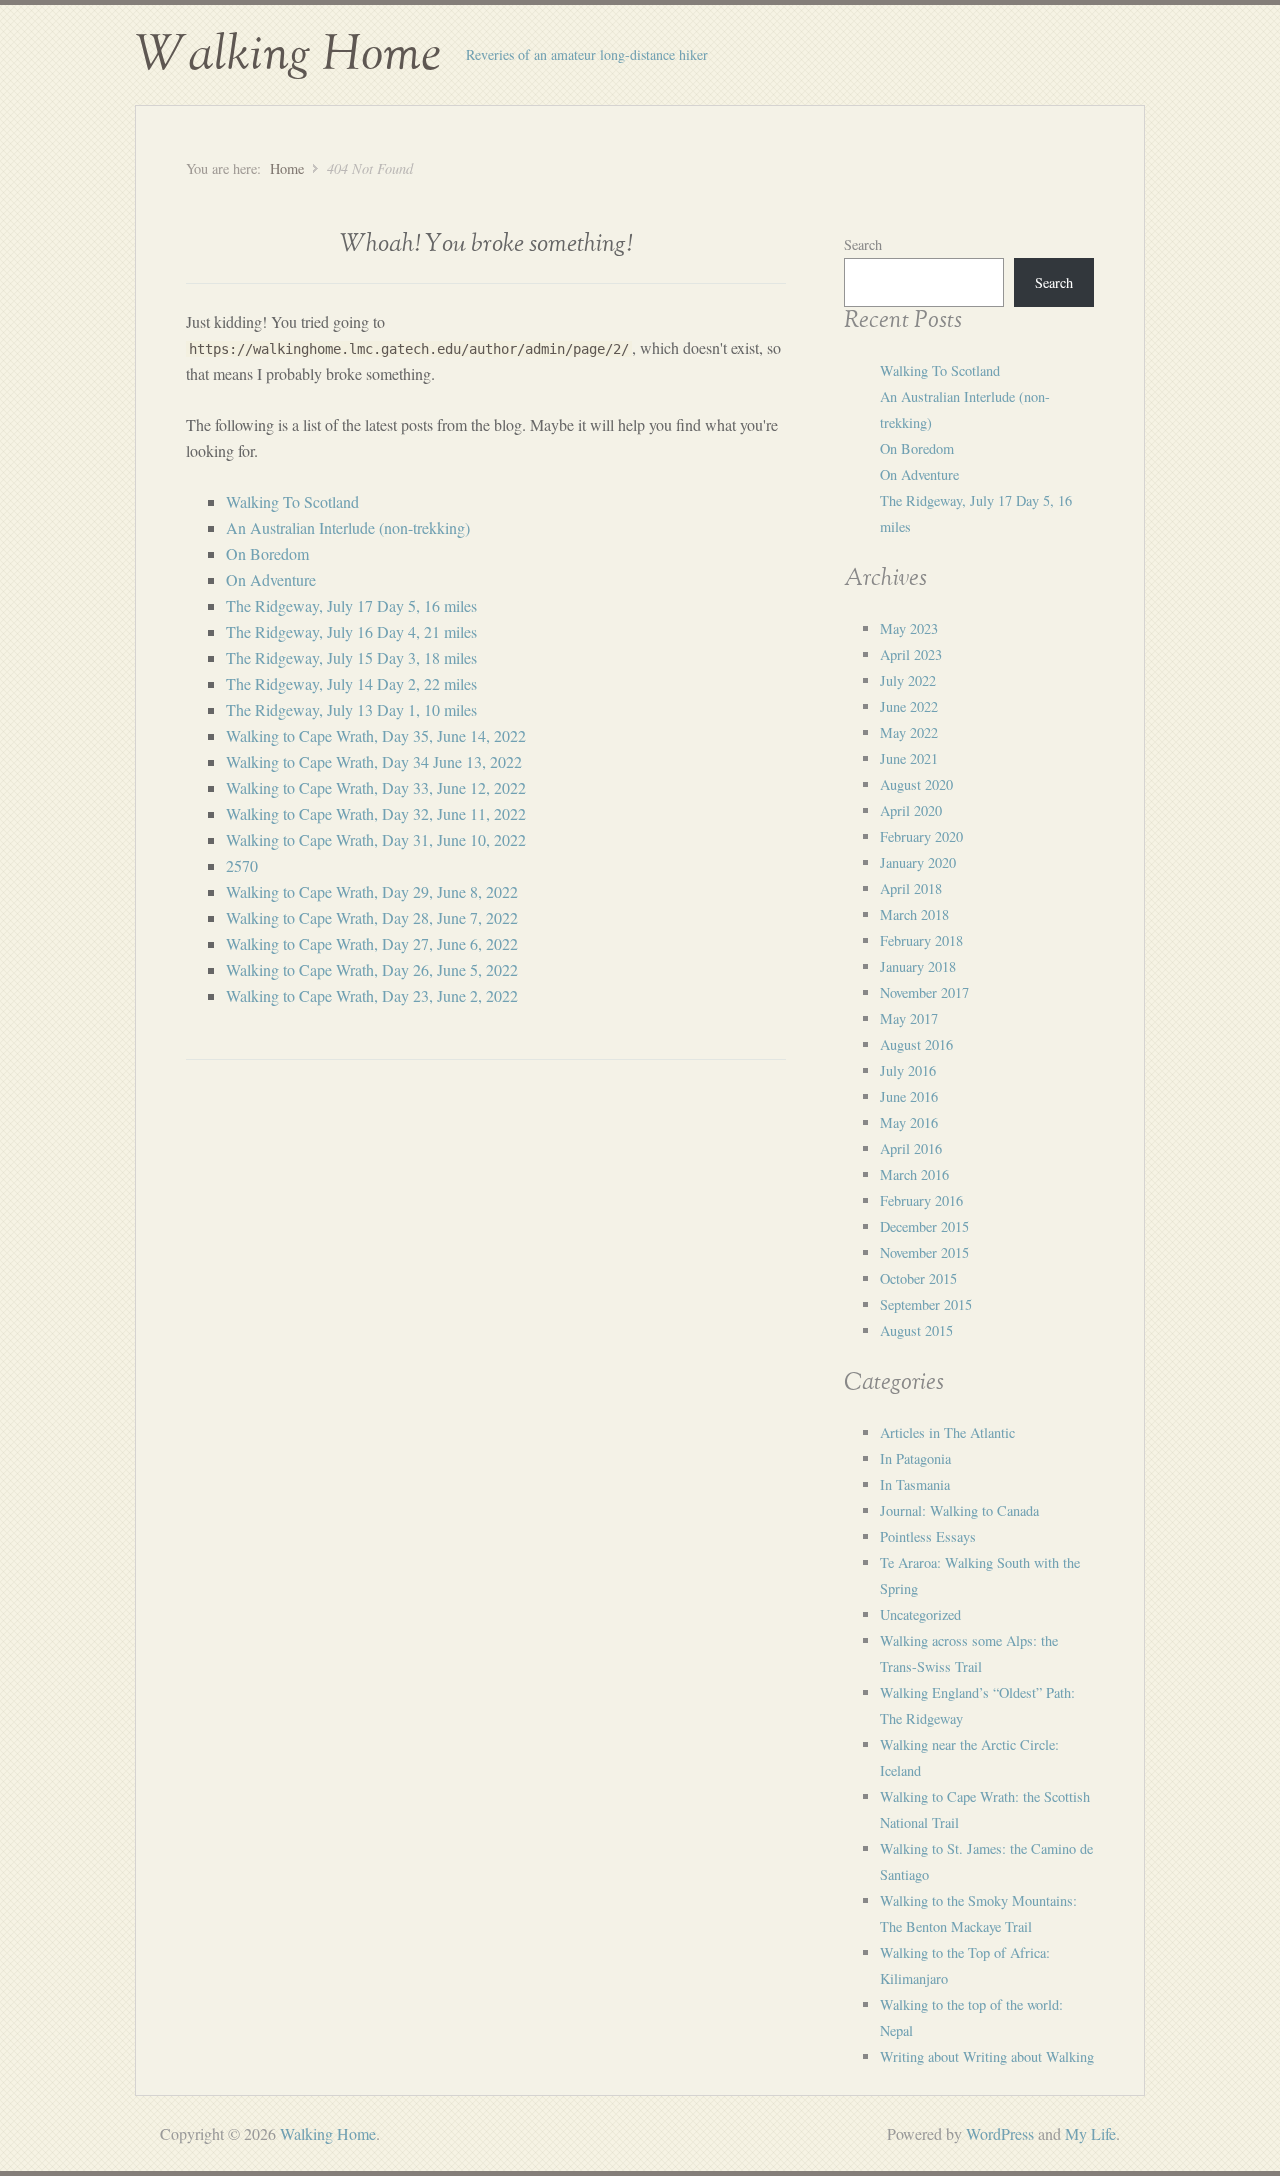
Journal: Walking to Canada (959, 1510)
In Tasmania (915, 1484)
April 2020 (911, 810)
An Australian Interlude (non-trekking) (348, 527)
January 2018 (918, 966)
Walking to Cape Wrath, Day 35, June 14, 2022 (376, 735)
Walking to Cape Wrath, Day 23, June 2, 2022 (372, 995)
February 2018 (921, 940)
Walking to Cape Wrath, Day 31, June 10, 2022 (376, 839)
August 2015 (916, 1330)
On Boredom (267, 553)
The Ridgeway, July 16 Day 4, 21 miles (351, 631)
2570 (242, 865)
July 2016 (908, 1070)
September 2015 (926, 1304)
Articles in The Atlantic (947, 1432)
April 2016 (911, 1148)
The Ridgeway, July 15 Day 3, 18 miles (351, 657)
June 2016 (909, 1096)
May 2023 (909, 628)
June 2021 (909, 758)
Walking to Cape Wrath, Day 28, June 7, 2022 (372, 917)
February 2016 (921, 1200)
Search (863, 244)
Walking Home (288, 55)
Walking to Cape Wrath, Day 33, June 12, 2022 (376, 787)
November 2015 (924, 1252)
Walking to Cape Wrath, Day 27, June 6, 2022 (372, 943)
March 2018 (914, 914)
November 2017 (924, 992)
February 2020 (921, 836)
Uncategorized (920, 1614)
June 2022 (909, 706)
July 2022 (908, 680)
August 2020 (916, 784)
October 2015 (918, 1278)
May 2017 (909, 1018)
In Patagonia (915, 1458)
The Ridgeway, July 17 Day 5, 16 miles (351, 605)
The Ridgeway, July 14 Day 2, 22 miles (351, 683)
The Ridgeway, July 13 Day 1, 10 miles (351, 709)
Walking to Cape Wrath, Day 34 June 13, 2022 (374, 761)
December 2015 (924, 1226)
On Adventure (271, 579)
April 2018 (911, 888)
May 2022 (909, 732)
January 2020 (918, 862)
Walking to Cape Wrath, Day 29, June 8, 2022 (372, 891)
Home (287, 168)
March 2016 (914, 1174)
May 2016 (909, 1122)
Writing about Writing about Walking (987, 2056)
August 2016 (916, 1044)
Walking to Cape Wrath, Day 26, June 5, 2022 (372, 969)
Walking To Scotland (292, 501)
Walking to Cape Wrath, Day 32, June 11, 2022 (376, 813)
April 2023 (911, 654)
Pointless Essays (928, 1536)
